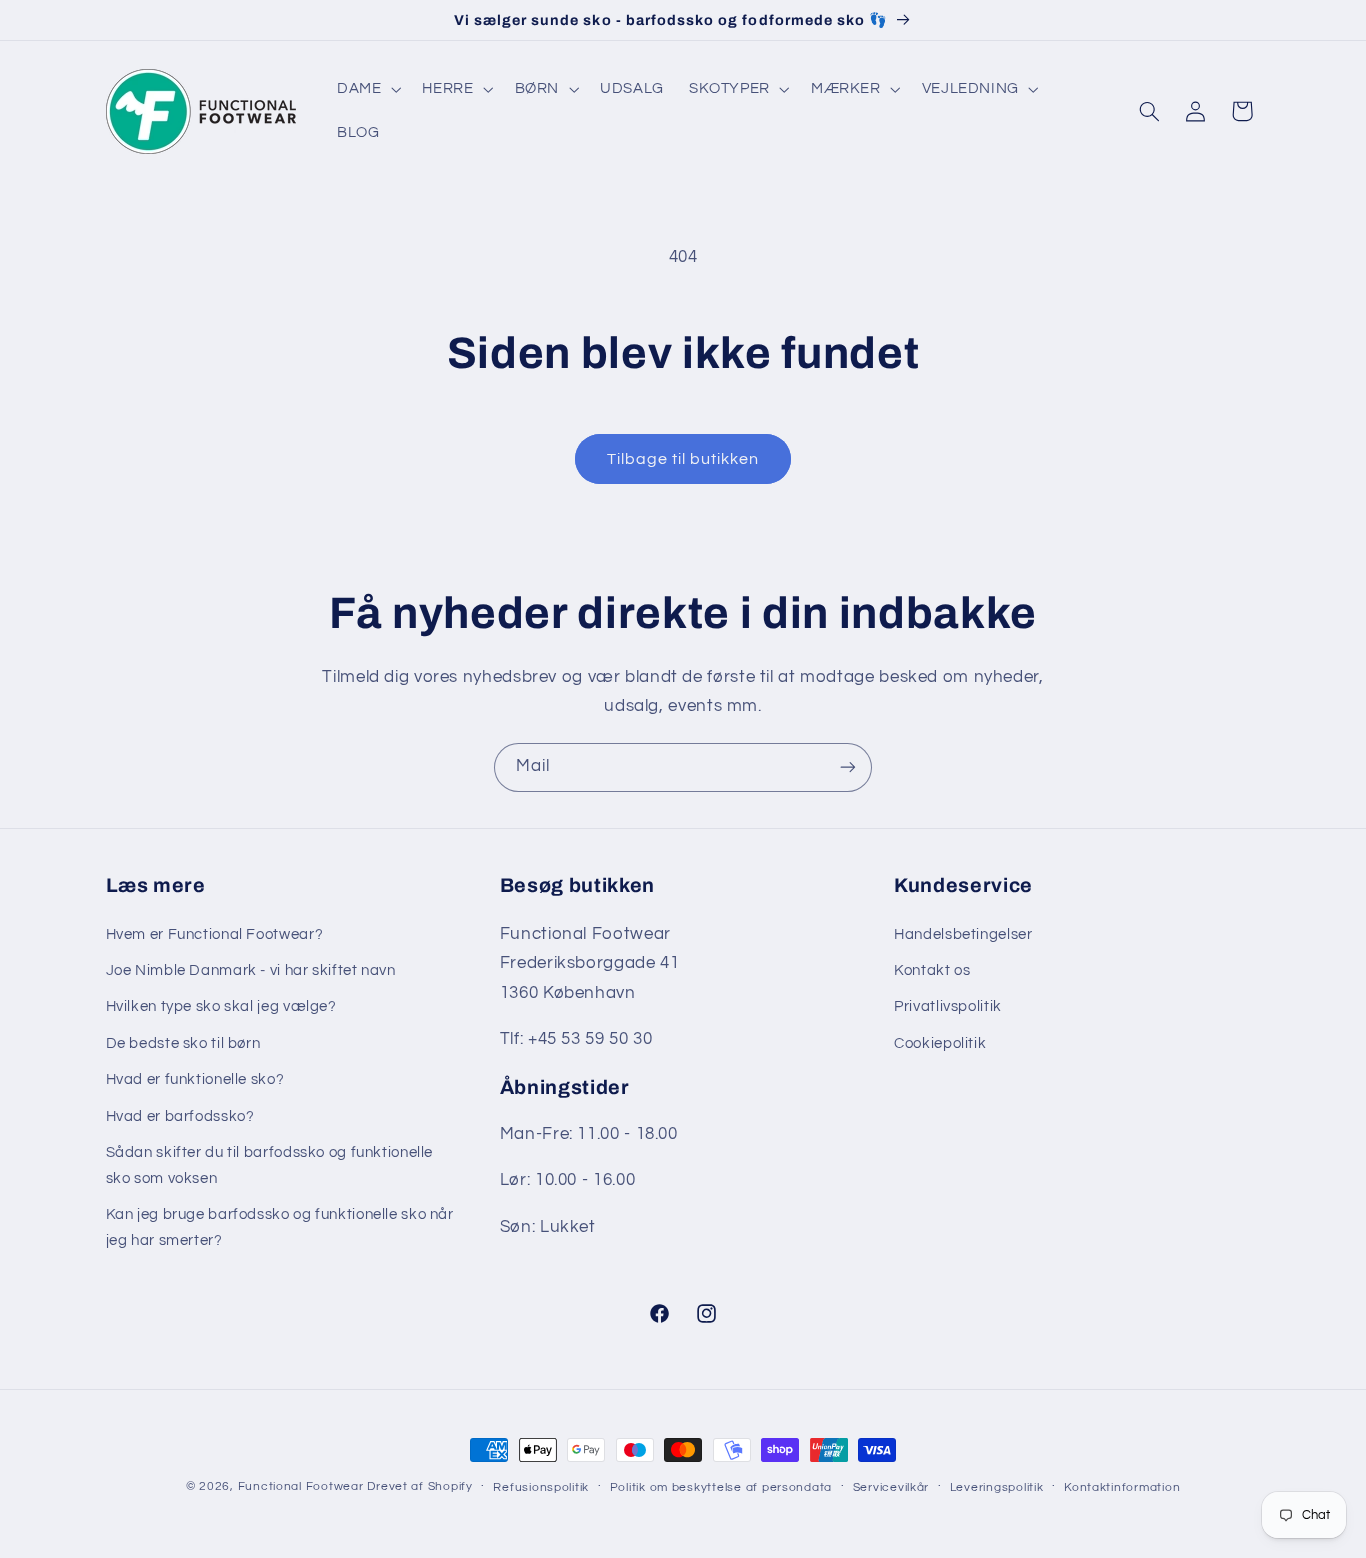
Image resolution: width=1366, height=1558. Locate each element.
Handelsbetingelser (963, 934)
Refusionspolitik (541, 1487)
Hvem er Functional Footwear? (215, 934)
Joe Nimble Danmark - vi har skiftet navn (251, 970)
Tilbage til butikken (683, 459)
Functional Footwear (301, 1486)
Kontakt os (932, 970)
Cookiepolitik (940, 1043)
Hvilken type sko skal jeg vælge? (221, 1006)
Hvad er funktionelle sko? (195, 1079)
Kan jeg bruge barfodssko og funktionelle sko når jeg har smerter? (280, 1227)
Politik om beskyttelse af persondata (721, 1487)
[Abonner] (848, 767)
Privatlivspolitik (948, 1006)
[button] (366, 89)
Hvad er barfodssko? (180, 1116)
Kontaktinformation (1122, 1487)
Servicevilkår (891, 1487)
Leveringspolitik (997, 1487)
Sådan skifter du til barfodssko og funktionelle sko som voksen (270, 1165)
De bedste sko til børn (183, 1043)
